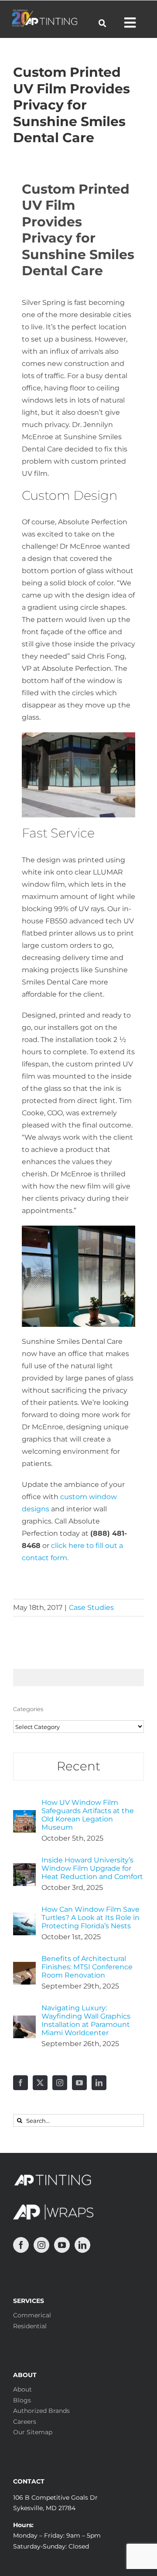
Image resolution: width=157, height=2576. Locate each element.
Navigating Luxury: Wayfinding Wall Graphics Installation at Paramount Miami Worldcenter (86, 2020)
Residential (30, 2326)
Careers (25, 2422)
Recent (78, 1766)
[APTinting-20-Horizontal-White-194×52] (44, 13)
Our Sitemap (33, 2432)
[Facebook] (20, 2083)
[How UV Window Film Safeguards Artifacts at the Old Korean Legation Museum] (24, 1816)
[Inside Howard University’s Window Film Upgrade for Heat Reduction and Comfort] (24, 1869)
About (22, 2389)
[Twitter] (40, 2083)
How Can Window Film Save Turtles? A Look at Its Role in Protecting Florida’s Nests (90, 1918)
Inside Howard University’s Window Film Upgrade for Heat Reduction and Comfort (92, 1868)
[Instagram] (60, 2083)
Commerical (32, 2315)
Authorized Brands (41, 2411)
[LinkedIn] (99, 2083)
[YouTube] (79, 2083)
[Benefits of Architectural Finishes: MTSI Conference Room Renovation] (24, 1968)
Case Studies (91, 1607)
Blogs (22, 2400)
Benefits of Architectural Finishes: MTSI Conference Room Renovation (87, 1967)
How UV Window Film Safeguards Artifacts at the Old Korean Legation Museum (88, 1815)
